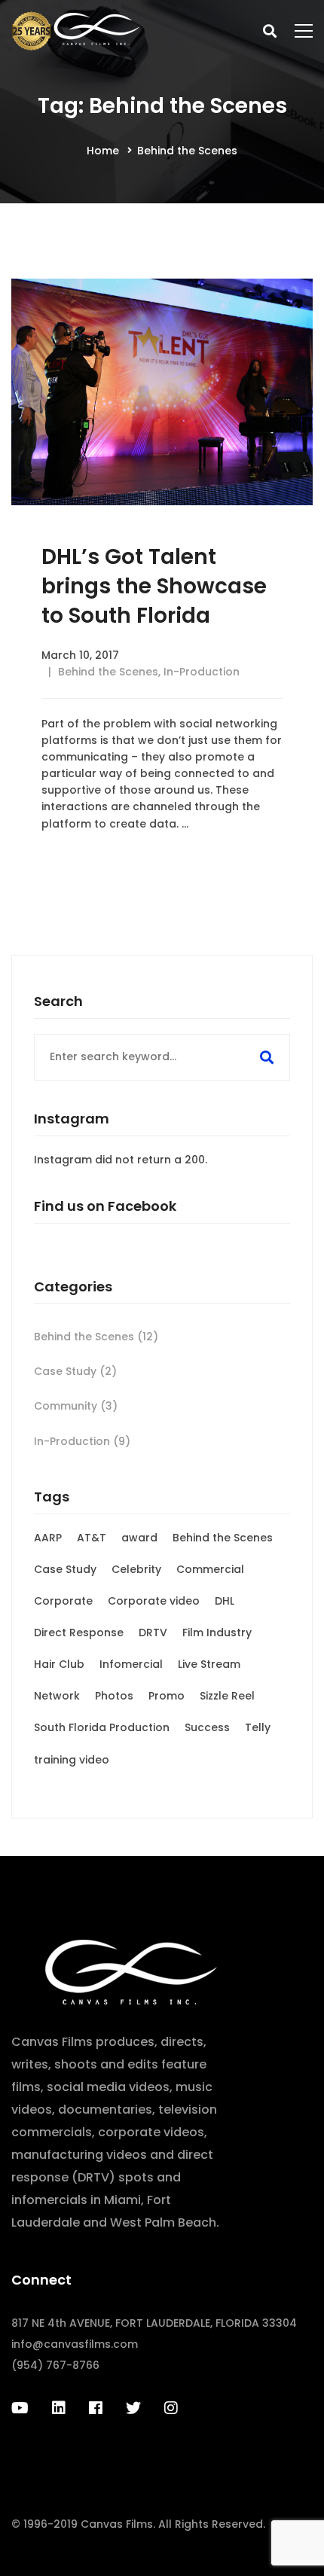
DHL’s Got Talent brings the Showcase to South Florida (154, 586)
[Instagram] (171, 2408)
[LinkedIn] (59, 2408)
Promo (167, 1696)
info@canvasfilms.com (75, 2344)
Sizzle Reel (227, 1696)
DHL (225, 1601)
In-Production (202, 672)
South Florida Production (102, 1727)
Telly (258, 1727)
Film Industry (217, 1632)
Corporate (63, 1601)
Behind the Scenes (108, 672)
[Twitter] (133, 2408)
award (139, 1538)
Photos (114, 1696)
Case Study (75, 1371)
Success (207, 1727)
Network (57, 1696)
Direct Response (79, 1632)
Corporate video (154, 1601)
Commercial (210, 1569)
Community (76, 1406)
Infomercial (131, 1664)
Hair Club (59, 1664)
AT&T (92, 1538)
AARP (48, 1538)
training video (72, 1760)
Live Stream (209, 1664)
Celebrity (136, 1569)
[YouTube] (20, 2408)
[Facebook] (96, 2408)
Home (103, 151)
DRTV (153, 1632)
